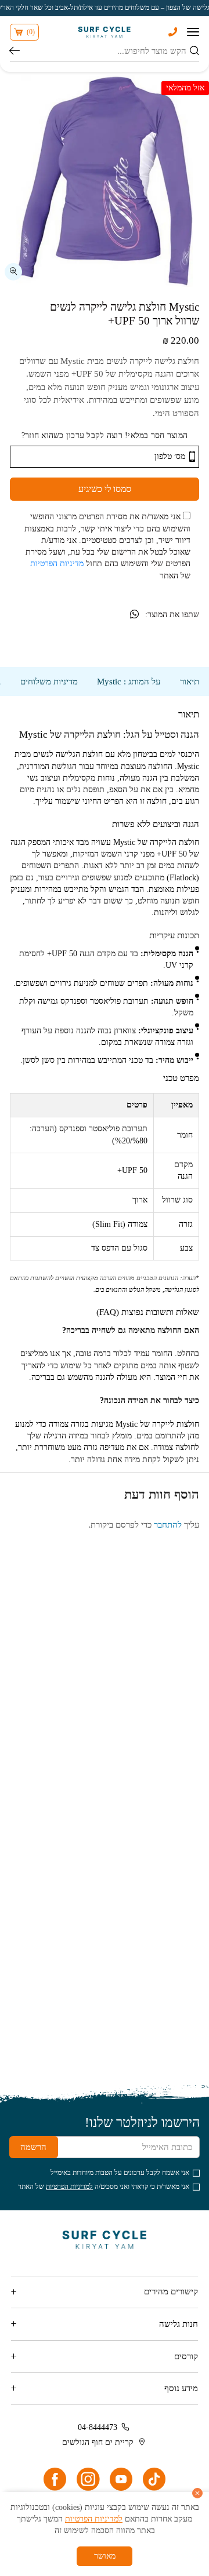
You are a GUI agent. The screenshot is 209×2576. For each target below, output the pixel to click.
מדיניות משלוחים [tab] (49, 682)
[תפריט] (193, 32)
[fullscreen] (13, 272)
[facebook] (55, 2479)
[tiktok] (154, 2479)
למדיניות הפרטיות (69, 2187)
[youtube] (121, 2479)
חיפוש (15, 52)
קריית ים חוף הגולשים (98, 2442)
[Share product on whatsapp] (134, 615)
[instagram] (88, 2479)
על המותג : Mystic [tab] (129, 682)
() (31, 32)
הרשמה (33, 2147)
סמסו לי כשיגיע (105, 489)
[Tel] (173, 32)
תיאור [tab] (190, 682)
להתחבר (168, 1525)
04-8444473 (98, 2427)
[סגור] (197, 2493)
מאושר (105, 2556)
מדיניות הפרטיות (57, 564)
